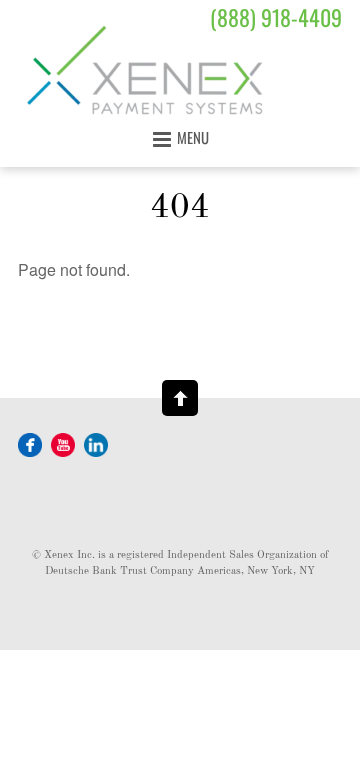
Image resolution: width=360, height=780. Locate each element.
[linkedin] (96, 443)
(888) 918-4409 (276, 17)
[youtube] (63, 443)
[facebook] (30, 443)
